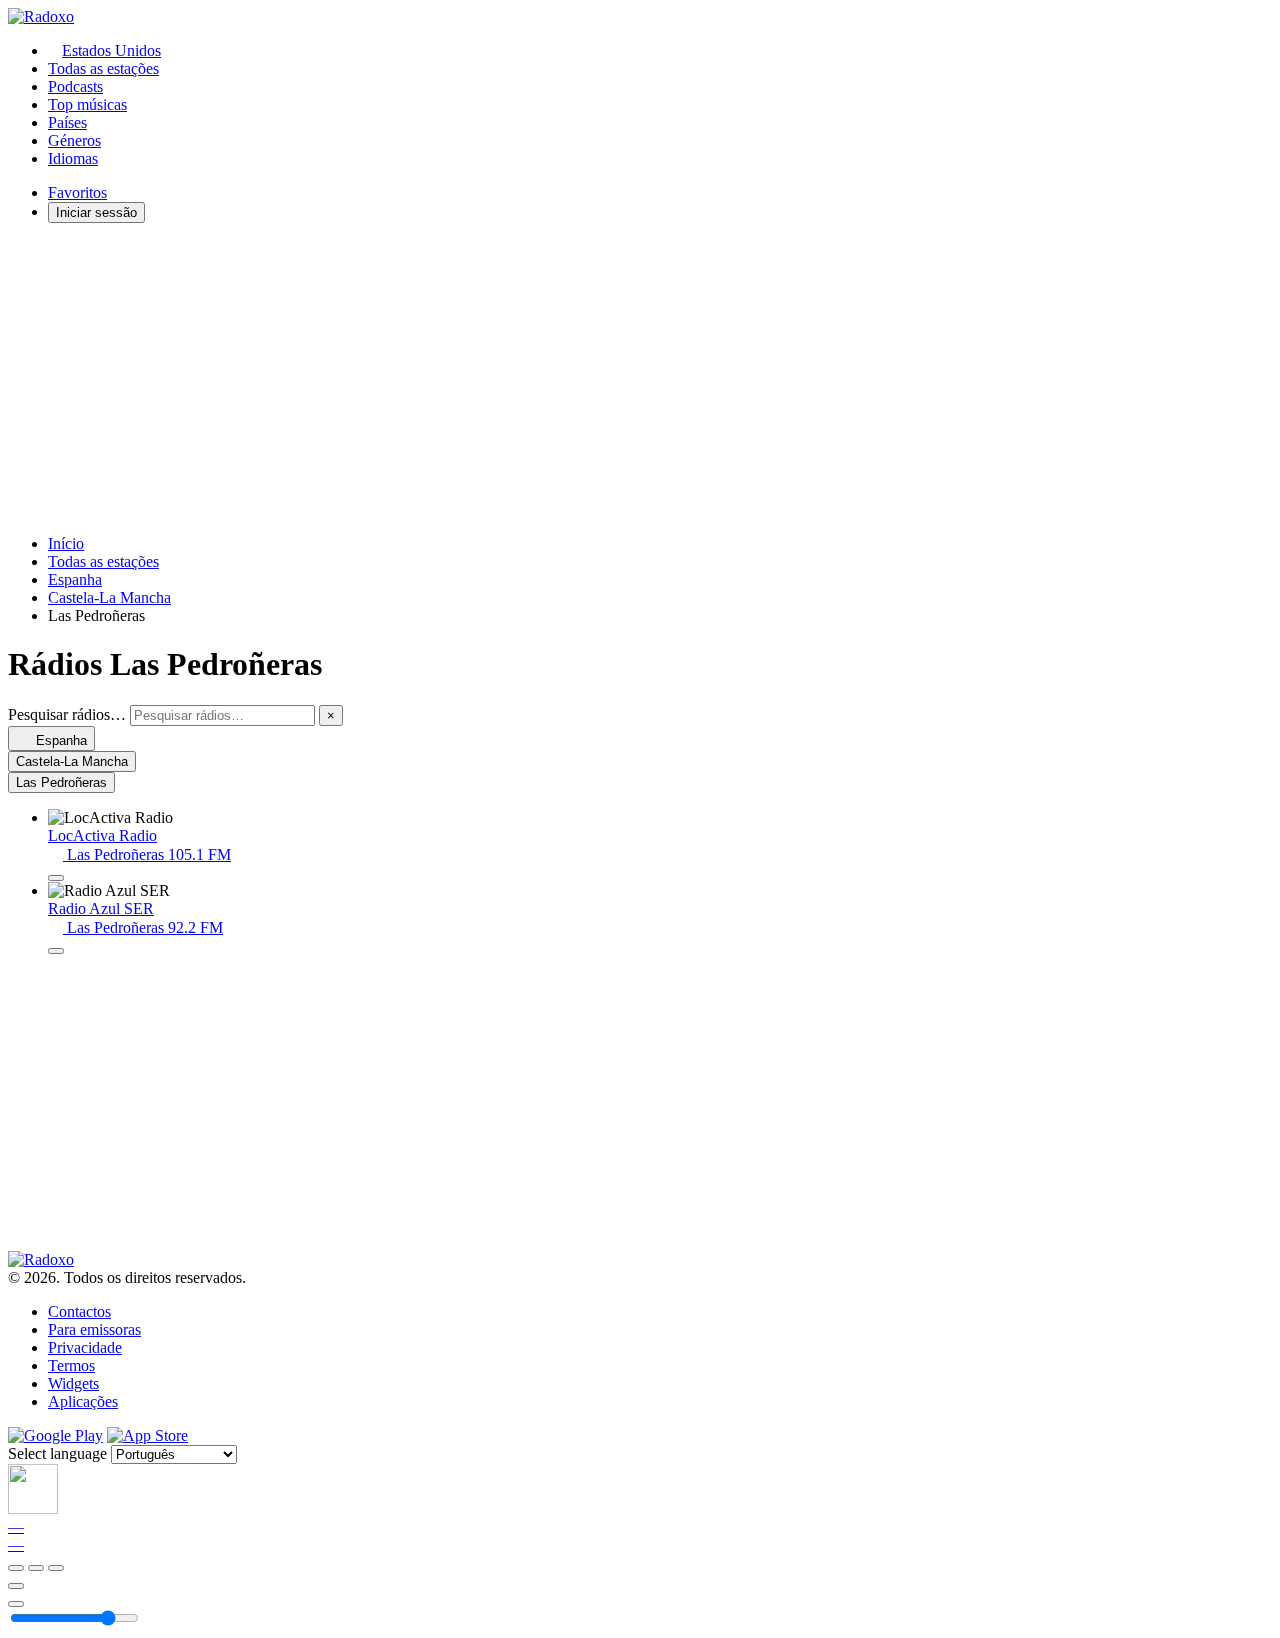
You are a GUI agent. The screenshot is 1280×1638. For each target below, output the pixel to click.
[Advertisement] (608, 379)
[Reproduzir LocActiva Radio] (56, 878)
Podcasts (75, 86)
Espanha (75, 579)
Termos (71, 1365)
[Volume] (16, 1604)
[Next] (56, 1568)
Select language (57, 1453)
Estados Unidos (111, 50)
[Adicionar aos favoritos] (16, 1586)
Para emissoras (94, 1329)
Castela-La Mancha (109, 597)
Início (66, 543)
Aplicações (83, 1401)
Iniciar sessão (96, 212)
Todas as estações (103, 68)
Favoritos (77, 192)
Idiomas (73, 158)
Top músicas (87, 104)
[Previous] (16, 1568)
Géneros (74, 140)
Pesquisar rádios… (67, 714)
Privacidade (85, 1347)
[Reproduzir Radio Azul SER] (56, 951)
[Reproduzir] (36, 1568)
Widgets (73, 1383)
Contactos (79, 1311)
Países (67, 122)
